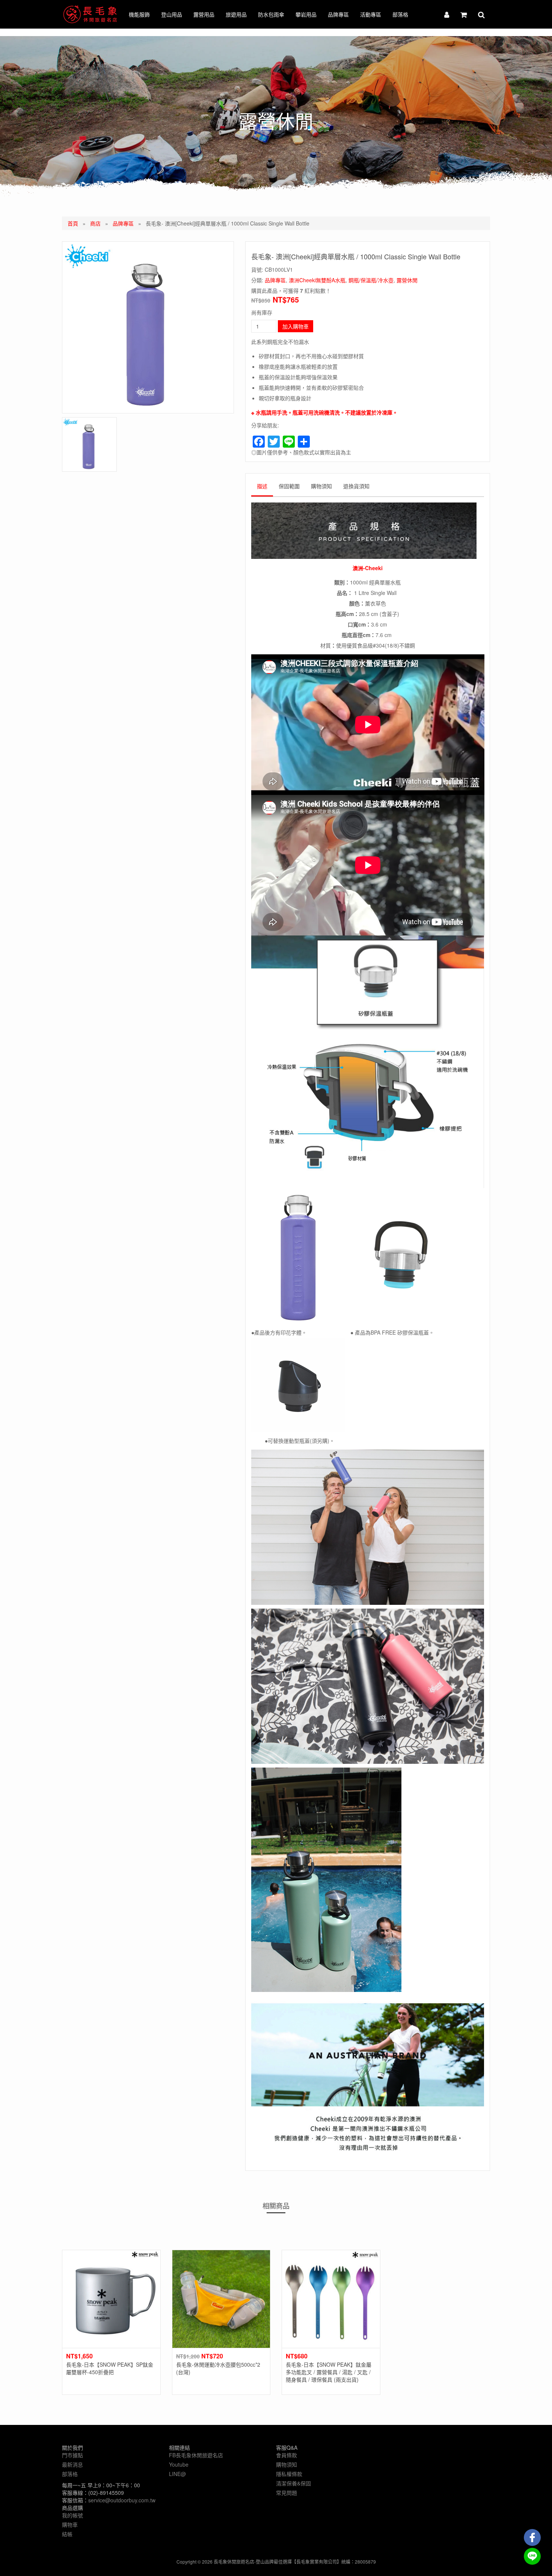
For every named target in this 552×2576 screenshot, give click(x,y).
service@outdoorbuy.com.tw (122, 2500)
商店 (95, 223)
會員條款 (287, 2455)
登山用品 (172, 14)
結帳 (67, 2534)
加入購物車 (296, 326)
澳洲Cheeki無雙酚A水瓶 (317, 280)
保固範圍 (289, 486)
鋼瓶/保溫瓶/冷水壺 (371, 280)
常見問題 (287, 2493)
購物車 (70, 2525)
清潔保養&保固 (293, 2483)
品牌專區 (338, 14)
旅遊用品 (236, 14)
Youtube (179, 2464)
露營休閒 (407, 280)
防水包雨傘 (271, 14)
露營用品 (204, 14)
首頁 (73, 223)
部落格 (400, 14)
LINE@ (177, 2474)
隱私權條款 (289, 2474)
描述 (262, 486)
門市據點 (72, 2455)
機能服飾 (139, 14)
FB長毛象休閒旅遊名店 (196, 2455)
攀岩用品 (306, 14)
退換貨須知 (356, 486)
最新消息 (72, 2464)
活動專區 (371, 14)
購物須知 (321, 486)
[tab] (262, 488)
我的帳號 (72, 2515)
